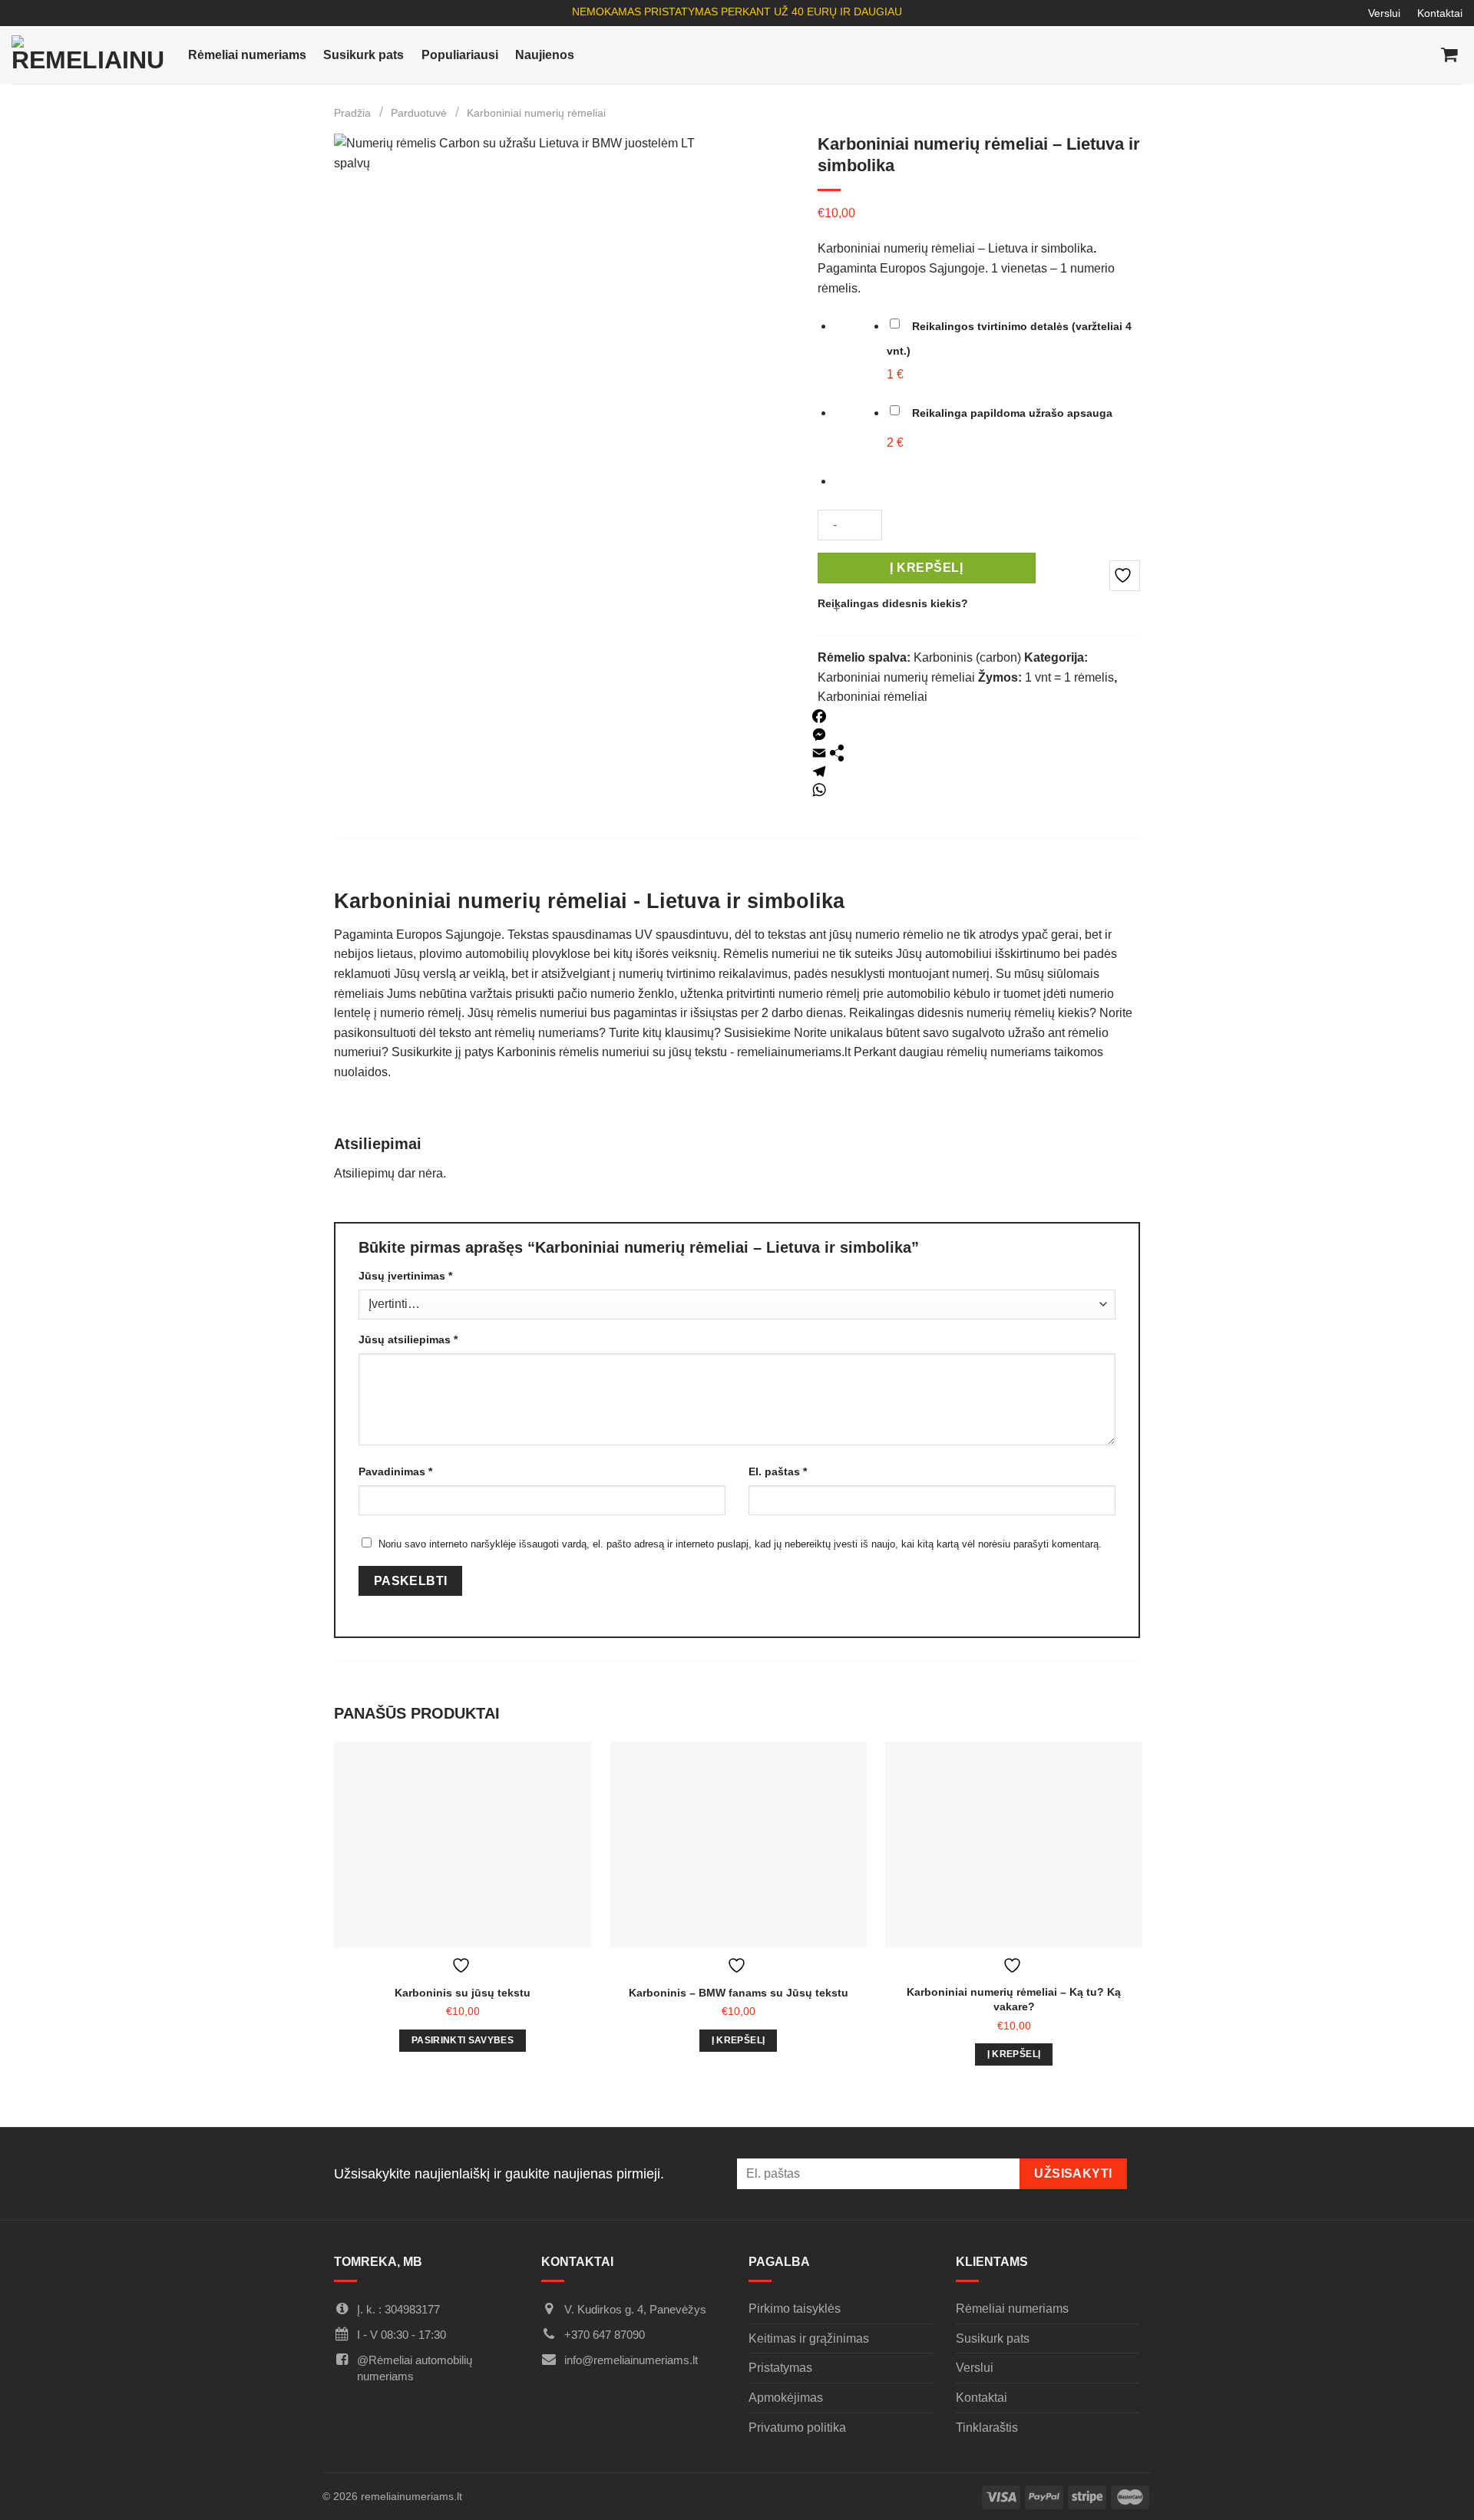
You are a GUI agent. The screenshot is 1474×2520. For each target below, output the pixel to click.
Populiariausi (460, 55)
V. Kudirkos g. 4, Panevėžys (635, 2309)
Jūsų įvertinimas (405, 1276)
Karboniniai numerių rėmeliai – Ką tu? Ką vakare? (1014, 1999)
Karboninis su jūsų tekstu (463, 1993)
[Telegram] (819, 771)
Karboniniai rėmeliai (873, 697)
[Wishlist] (1417, 55)
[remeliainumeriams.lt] (88, 54)
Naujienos (545, 55)
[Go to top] (1442, 2490)
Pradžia (352, 113)
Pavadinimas (395, 1471)
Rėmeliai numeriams (247, 55)
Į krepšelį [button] (738, 2040)
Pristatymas (780, 2368)
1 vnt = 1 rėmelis (1069, 677)
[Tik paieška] (1351, 55)
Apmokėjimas (786, 2398)
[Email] (819, 753)
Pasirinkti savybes (463, 2040)
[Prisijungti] (1384, 55)
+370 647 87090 (605, 2335)
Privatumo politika (797, 2428)
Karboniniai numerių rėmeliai (536, 113)
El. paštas (778, 1471)
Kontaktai (1440, 13)
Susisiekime (757, 1033)
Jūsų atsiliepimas (408, 1339)
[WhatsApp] (819, 790)
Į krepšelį (926, 568)
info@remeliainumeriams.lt (631, 2360)
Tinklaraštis (987, 2428)
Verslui (1384, 13)
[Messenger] (819, 735)
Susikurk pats (364, 55)
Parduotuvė (419, 113)
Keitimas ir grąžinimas (809, 2338)
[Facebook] (819, 716)
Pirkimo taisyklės (795, 2309)
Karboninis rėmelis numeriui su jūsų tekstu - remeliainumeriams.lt (674, 1052)
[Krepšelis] (1450, 55)
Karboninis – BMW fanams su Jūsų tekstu (739, 1993)
